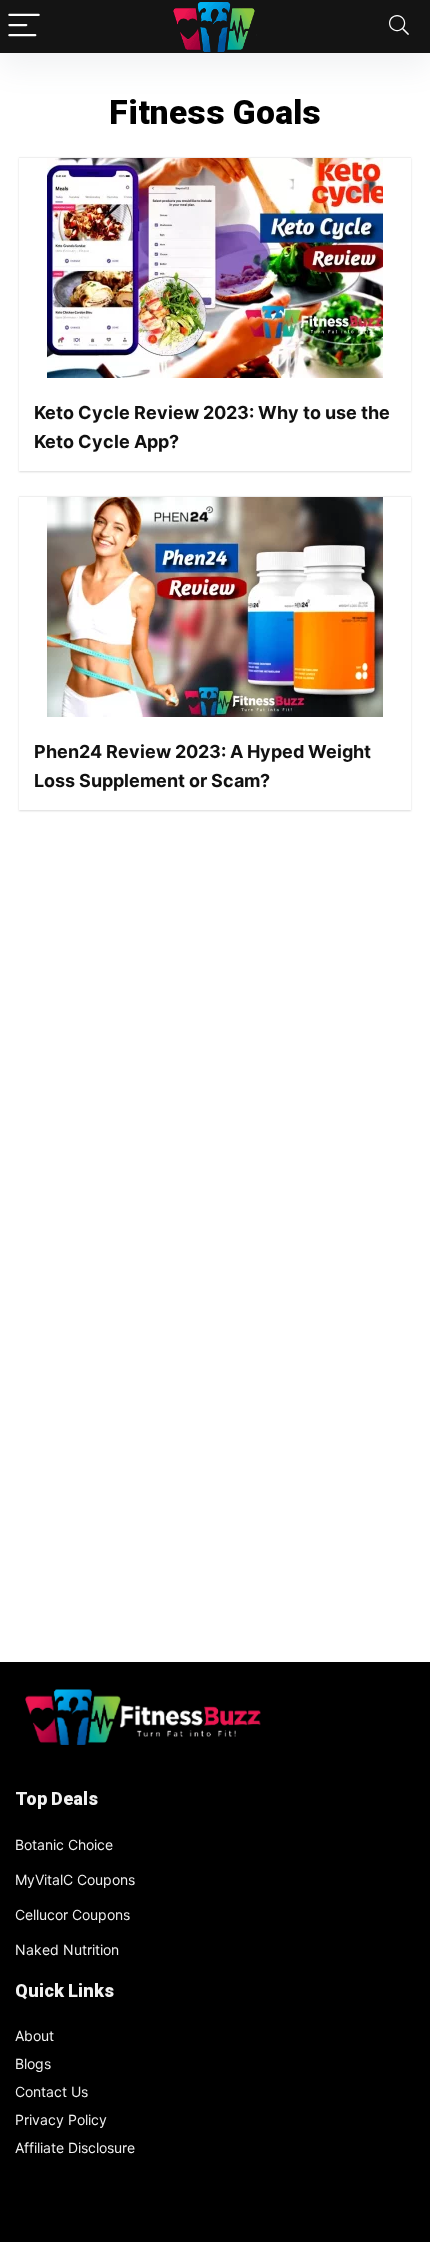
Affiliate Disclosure (75, 2147)
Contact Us (51, 2091)
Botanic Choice (64, 1844)
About (34, 2035)
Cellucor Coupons (72, 1914)
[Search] (399, 26)
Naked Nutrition (67, 1949)
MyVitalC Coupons (75, 1879)
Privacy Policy (61, 2119)
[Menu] (24, 26)
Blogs (33, 2063)
